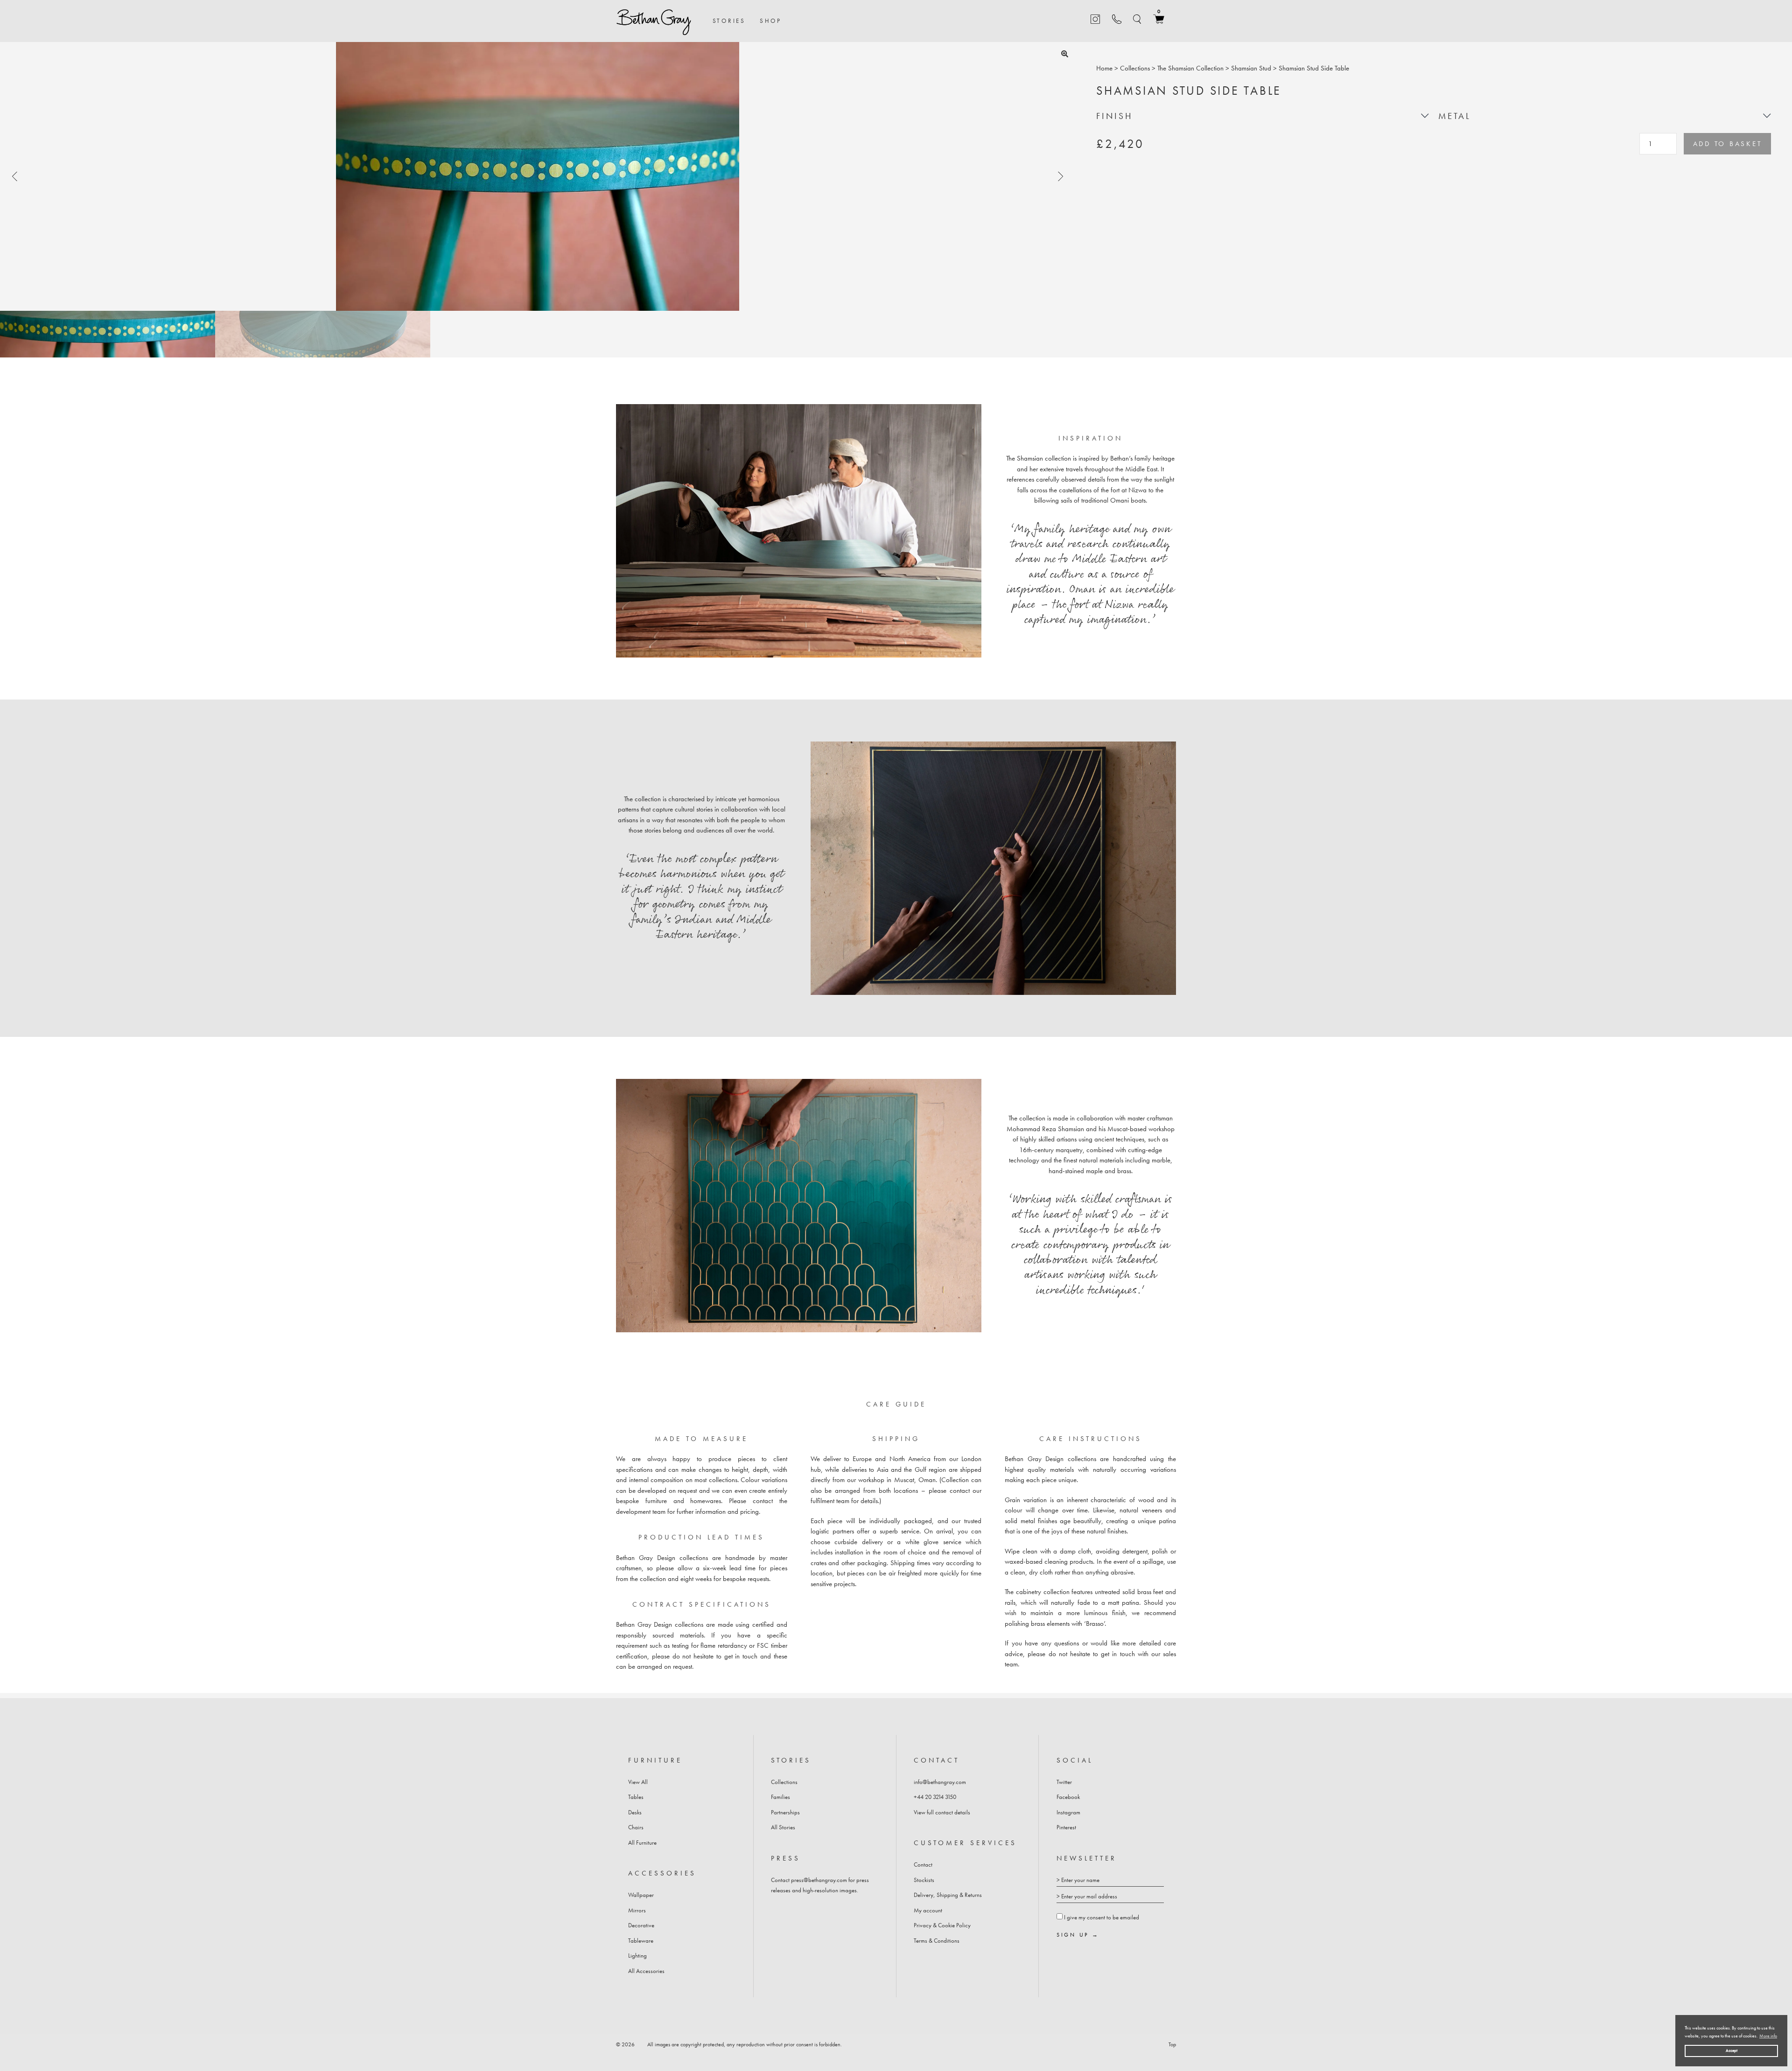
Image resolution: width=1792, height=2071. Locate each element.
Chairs (636, 1827)
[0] (1159, 22)
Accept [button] (1732, 2050)
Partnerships (785, 1812)
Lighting (637, 1956)
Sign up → (1078, 1935)
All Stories (783, 1827)
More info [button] (1768, 2036)
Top (1172, 2044)
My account (928, 1910)
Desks (635, 1812)
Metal (1455, 116)
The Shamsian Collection (1190, 68)
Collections (1135, 68)
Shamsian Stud (1251, 68)
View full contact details (942, 1812)
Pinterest (1066, 1827)
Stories (729, 21)
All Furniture (642, 1843)
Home (1104, 68)
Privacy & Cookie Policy (942, 1925)
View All (638, 1782)
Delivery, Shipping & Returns (948, 1895)
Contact (923, 1865)
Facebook (1068, 1797)
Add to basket (1728, 144)
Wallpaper (641, 1895)
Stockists (924, 1880)
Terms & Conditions (937, 1941)
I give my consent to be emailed (1102, 1917)
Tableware (641, 1941)
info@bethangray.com (940, 1782)
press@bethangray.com (819, 1880)
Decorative (641, 1925)
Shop (771, 21)
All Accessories (646, 1971)
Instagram (1068, 1812)
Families (780, 1797)
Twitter (1064, 1782)
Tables (636, 1797)
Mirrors (637, 1910)
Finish (1115, 116)
